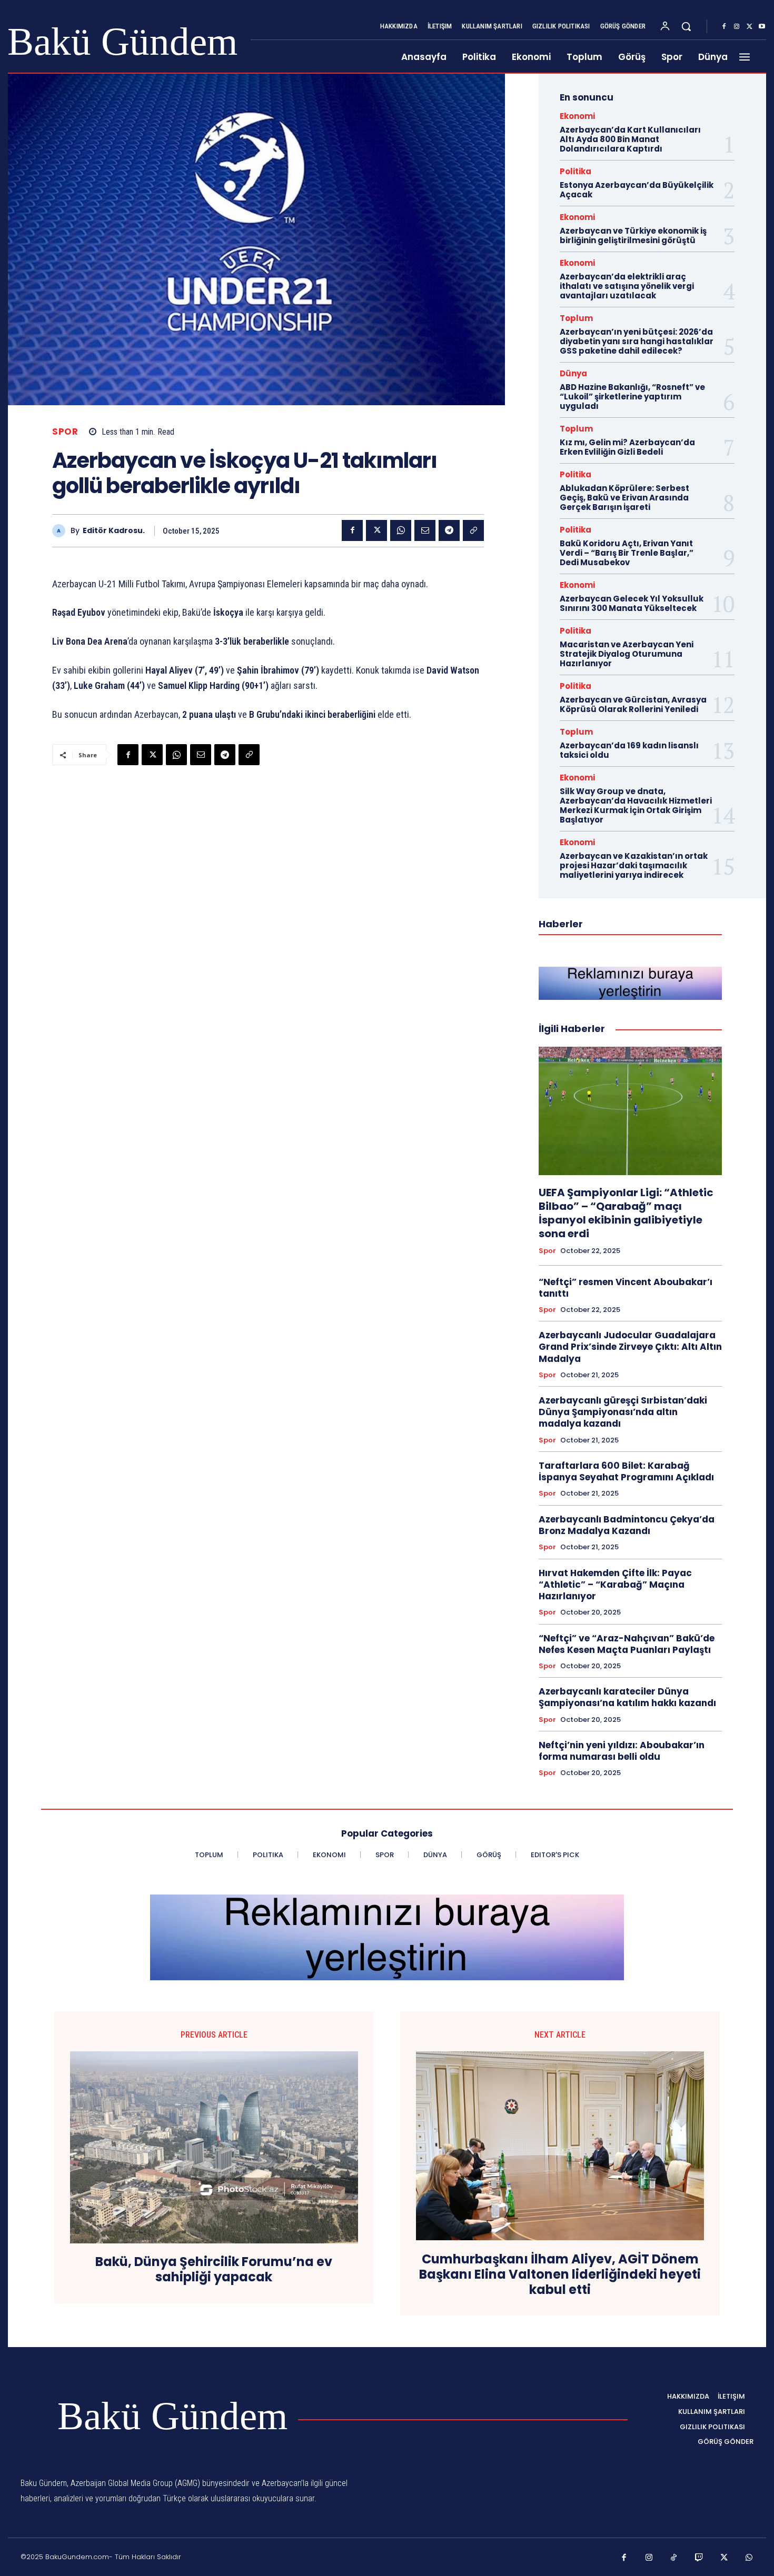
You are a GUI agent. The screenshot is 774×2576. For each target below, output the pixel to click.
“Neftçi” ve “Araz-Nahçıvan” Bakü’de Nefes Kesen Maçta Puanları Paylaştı (627, 1644)
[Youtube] (762, 27)
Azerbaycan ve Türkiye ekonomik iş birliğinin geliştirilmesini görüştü (633, 235)
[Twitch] (699, 2558)
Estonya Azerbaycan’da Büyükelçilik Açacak (637, 190)
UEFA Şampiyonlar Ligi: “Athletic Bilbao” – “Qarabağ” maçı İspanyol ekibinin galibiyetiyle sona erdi (626, 1213)
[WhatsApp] (401, 530)
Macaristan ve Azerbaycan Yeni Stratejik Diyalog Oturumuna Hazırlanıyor (627, 654)
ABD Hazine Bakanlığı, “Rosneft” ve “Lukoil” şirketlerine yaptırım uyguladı (632, 397)
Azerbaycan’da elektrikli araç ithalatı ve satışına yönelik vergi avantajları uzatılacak (627, 286)
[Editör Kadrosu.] (61, 531)
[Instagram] (737, 27)
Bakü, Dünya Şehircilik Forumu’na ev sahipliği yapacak (214, 2270)
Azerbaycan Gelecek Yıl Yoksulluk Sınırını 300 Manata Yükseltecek (632, 603)
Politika (575, 171)
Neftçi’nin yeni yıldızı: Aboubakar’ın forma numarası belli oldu (622, 1751)
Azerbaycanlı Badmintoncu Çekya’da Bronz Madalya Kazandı (627, 1525)
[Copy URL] (473, 530)
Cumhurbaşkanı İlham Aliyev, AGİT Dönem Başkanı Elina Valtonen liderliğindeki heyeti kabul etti (560, 2274)
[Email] (425, 530)
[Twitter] (749, 27)
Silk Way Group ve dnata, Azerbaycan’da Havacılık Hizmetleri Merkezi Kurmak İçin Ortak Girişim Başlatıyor (636, 805)
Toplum (576, 318)
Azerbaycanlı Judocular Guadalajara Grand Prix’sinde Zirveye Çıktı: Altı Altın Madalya (630, 1347)
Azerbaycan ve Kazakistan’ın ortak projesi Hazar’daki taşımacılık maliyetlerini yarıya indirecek (634, 865)
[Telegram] (449, 530)
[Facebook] (724, 27)
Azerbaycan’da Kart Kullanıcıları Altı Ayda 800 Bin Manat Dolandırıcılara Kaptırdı (630, 139)
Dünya (573, 373)
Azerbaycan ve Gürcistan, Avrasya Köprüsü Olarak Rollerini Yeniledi (633, 704)
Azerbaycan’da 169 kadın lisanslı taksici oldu (629, 750)
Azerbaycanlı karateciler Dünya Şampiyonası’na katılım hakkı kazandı (627, 1697)
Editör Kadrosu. (114, 531)
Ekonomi (577, 116)
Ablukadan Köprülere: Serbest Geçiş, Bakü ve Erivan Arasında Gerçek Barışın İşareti (624, 498)
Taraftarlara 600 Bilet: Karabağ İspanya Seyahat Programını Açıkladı (626, 1471)
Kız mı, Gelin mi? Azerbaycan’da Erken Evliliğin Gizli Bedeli (627, 447)
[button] (686, 26)
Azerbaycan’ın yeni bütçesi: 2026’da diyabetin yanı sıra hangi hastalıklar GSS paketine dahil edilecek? (637, 341)
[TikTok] (674, 2558)
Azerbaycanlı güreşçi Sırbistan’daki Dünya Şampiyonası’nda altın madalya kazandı (623, 1412)
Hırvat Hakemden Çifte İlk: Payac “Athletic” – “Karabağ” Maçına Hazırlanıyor (615, 1585)
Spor (65, 432)
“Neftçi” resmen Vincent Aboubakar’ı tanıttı (626, 1288)
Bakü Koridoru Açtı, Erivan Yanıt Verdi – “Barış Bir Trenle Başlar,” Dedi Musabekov (627, 553)
